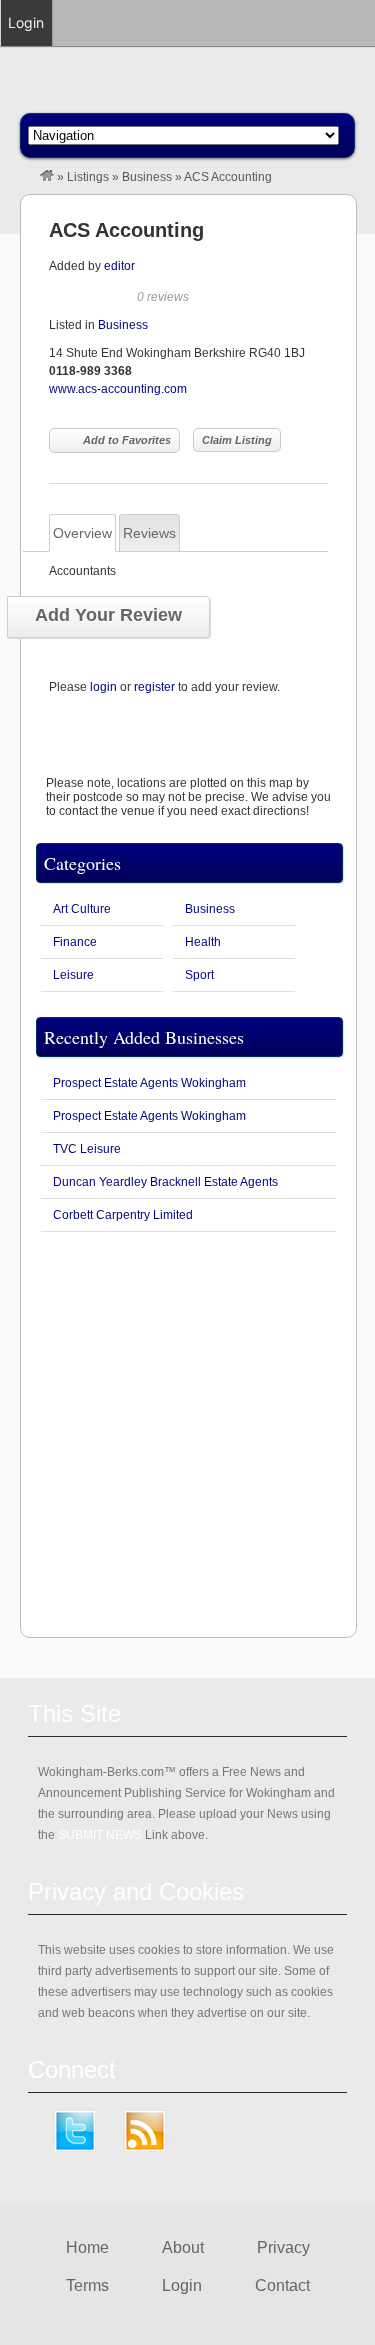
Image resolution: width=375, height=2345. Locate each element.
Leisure (73, 975)
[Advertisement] (187, 1434)
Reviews (149, 533)
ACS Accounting (126, 230)
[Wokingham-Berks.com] (47, 177)
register (154, 687)
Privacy (283, 2247)
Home (87, 2247)
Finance (75, 942)
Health (203, 942)
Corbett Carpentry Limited (123, 1215)
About (183, 2247)
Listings (88, 177)
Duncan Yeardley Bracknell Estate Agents (165, 1182)
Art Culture (82, 909)
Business (147, 177)
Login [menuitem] (26, 22)
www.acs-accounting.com (118, 389)
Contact (282, 2285)
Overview (82, 533)
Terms (87, 2285)
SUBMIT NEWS (100, 1835)
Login (182, 2285)
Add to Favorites (127, 440)
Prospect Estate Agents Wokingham (149, 1083)
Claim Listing (237, 440)
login (103, 687)
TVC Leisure (87, 1149)
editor (119, 266)
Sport (199, 975)
